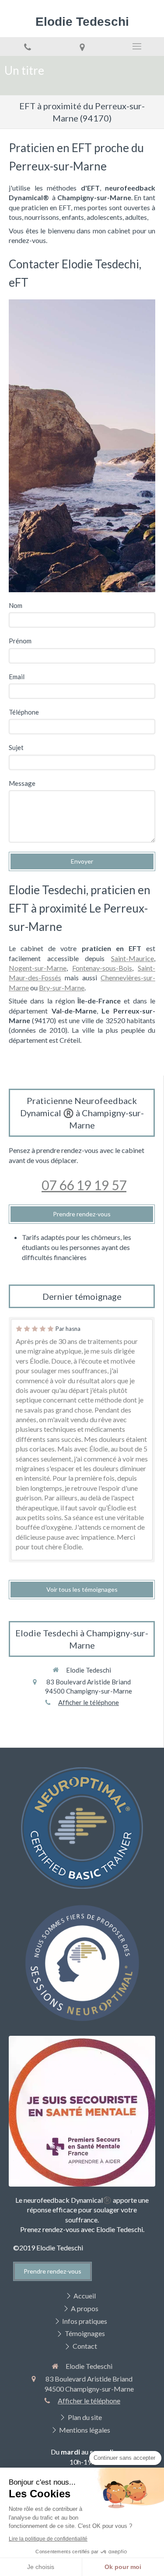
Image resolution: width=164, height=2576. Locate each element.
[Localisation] (82, 47)
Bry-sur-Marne (62, 988)
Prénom (20, 641)
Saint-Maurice (133, 958)
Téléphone (24, 712)
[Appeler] (27, 47)
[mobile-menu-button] (137, 46)
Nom (16, 605)
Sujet (16, 747)
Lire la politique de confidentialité (48, 2539)
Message (22, 783)
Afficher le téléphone (89, 1702)
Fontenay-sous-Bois (102, 968)
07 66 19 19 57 (84, 1185)
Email (17, 677)
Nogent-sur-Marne (38, 968)
